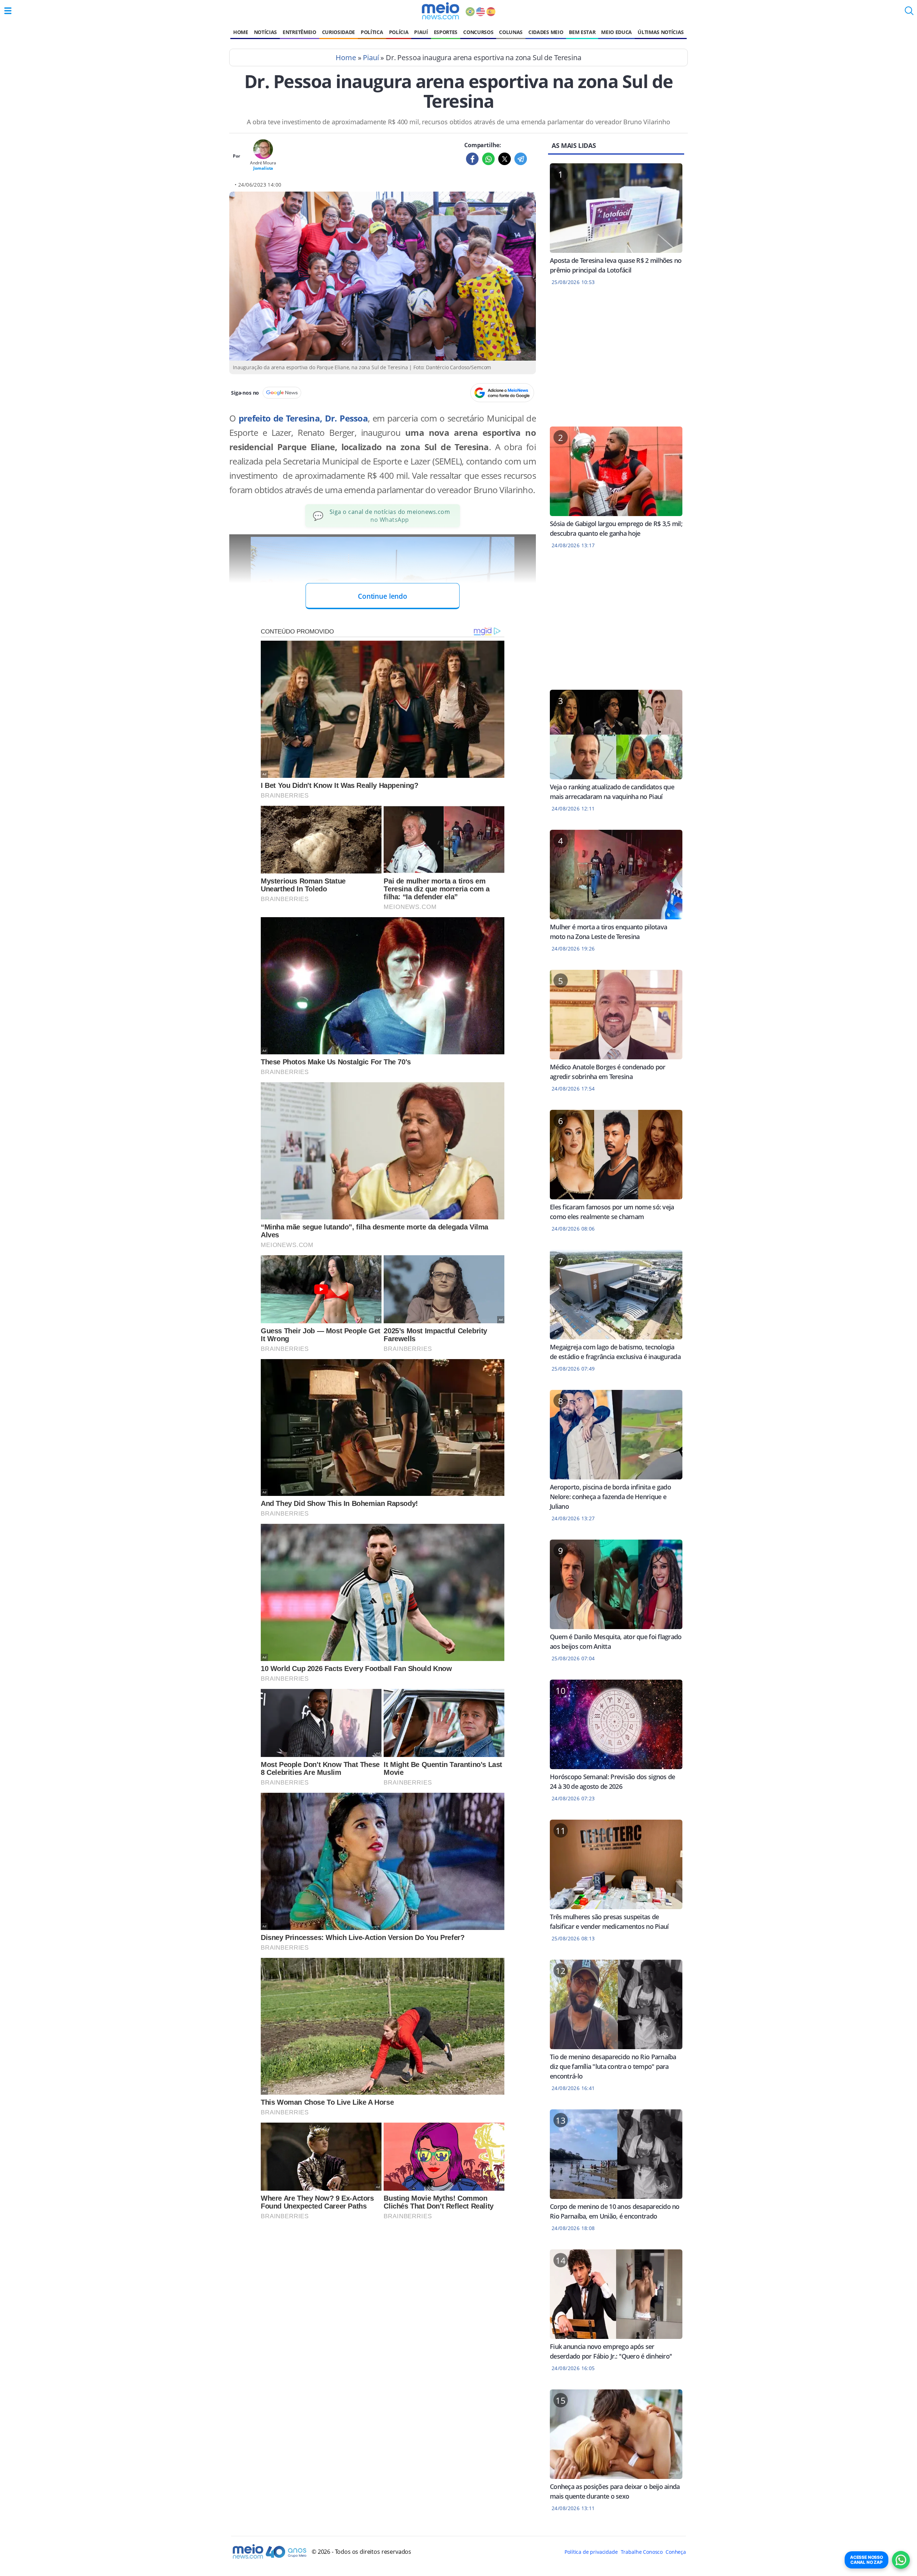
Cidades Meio (546, 32)
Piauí (421, 32)
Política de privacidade (591, 2552)
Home (241, 32)
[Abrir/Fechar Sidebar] (8, 11)
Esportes (446, 32)
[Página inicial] (440, 11)
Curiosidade (339, 32)
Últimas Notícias (661, 32)
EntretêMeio (299, 32)
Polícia (399, 32)
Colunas (511, 32)
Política (372, 32)
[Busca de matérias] (909, 13)
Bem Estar (582, 32)
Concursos (478, 32)
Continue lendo (383, 596)
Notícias (265, 32)
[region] (616, 361)
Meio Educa (616, 32)
